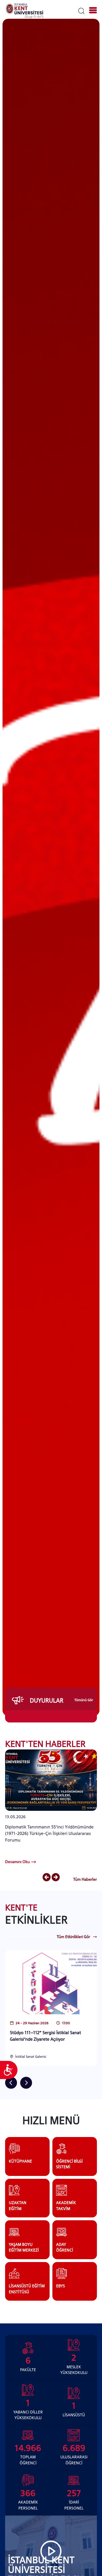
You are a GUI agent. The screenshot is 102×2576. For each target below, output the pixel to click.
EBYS (60, 2286)
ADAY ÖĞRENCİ (65, 2247)
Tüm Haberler (85, 1879)
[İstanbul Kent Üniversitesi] (24, 11)
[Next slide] (56, 1878)
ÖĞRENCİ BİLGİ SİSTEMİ (69, 2164)
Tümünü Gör (84, 1700)
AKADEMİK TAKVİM (66, 2205)
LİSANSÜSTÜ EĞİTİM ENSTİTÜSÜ (27, 2289)
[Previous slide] (47, 1878)
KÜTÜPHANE (20, 2161)
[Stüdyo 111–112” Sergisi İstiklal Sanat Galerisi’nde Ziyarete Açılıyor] (51, 1982)
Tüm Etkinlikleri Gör (73, 1937)
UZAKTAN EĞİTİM (18, 2205)
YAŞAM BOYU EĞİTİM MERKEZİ (24, 2247)
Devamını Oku (17, 1862)
